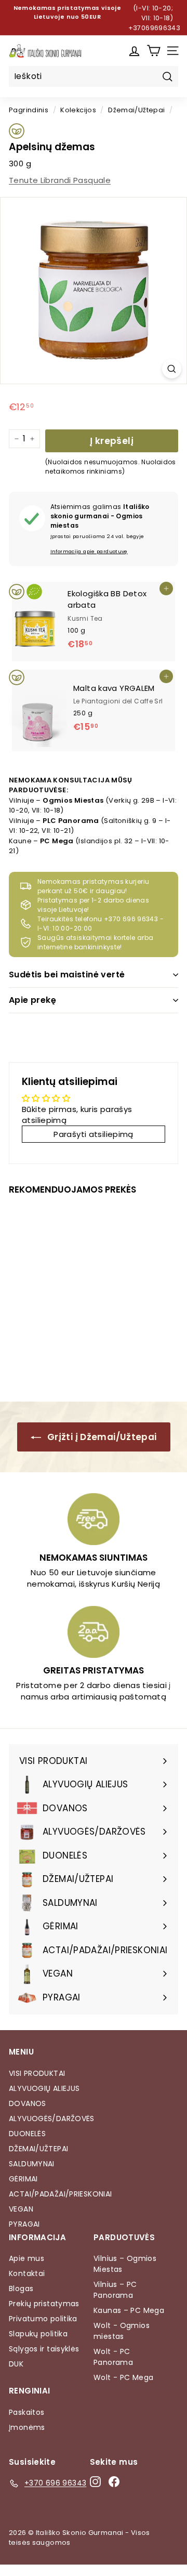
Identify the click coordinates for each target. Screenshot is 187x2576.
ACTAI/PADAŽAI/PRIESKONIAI (60, 2194)
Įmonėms (27, 2427)
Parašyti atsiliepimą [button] (94, 1134)
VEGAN (21, 2209)
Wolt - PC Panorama (113, 2357)
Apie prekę (32, 1000)
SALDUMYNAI (32, 2164)
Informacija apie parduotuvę (89, 551)
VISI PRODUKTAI (37, 2073)
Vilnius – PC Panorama (115, 2290)
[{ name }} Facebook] (114, 2481)
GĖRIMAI (23, 2179)
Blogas (21, 2289)
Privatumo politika (43, 2319)
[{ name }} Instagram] (95, 2481)
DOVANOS (28, 2103)
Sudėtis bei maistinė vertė (67, 975)
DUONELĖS (27, 2134)
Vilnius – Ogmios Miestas (125, 2264)
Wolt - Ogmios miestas (122, 2331)
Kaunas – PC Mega (129, 2310)
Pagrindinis (29, 110)
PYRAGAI (24, 2224)
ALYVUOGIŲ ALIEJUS (44, 2088)
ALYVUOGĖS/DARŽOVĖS (52, 2119)
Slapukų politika (38, 2334)
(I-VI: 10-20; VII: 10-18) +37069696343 (155, 18)
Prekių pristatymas (44, 2304)
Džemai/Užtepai (136, 110)
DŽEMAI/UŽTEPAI (38, 2149)
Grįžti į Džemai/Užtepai (101, 1437)
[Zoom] (172, 369)
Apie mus (26, 2258)
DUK (16, 2364)
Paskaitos (26, 2412)
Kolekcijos (78, 110)
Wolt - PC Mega (123, 2377)
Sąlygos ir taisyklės (44, 2349)
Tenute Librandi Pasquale (60, 180)
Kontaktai (27, 2273)
